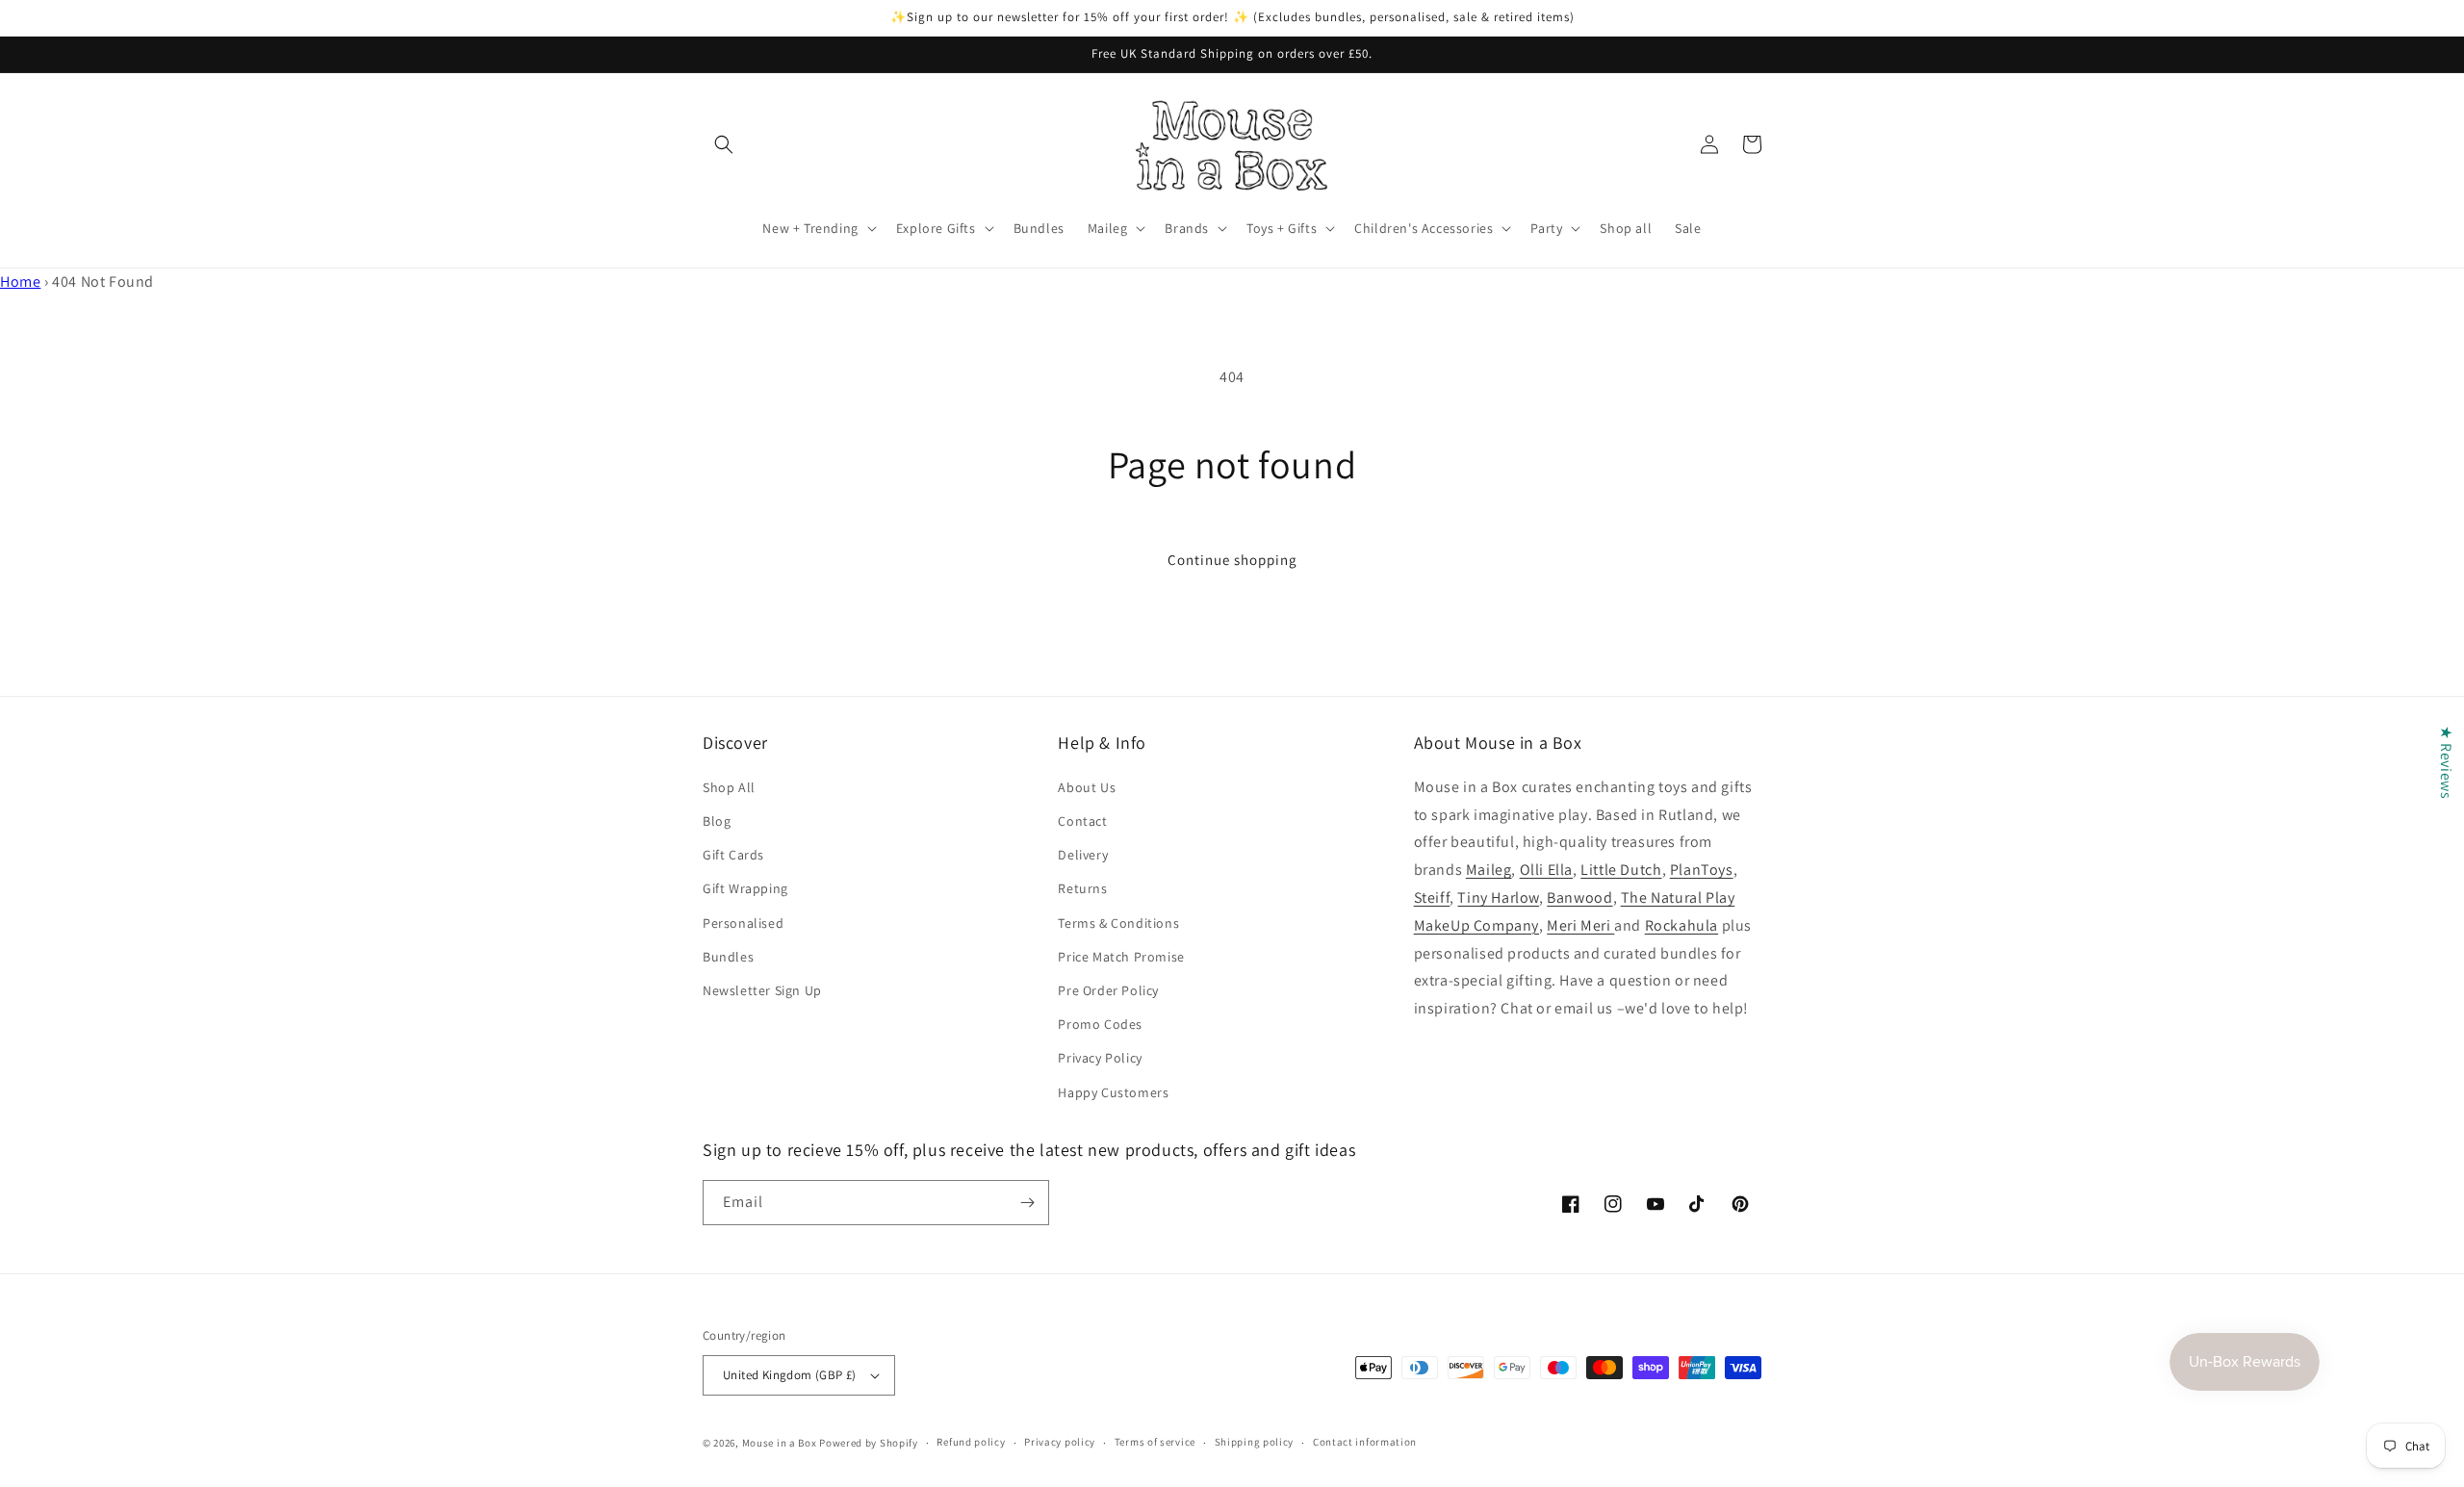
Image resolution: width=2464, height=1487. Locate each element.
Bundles (728, 957)
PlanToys (1702, 870)
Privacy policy (1060, 1442)
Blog (717, 821)
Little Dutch (1621, 870)
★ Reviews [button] (2446, 761)
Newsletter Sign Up (762, 990)
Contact (1082, 821)
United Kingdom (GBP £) (790, 1375)
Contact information (1365, 1442)
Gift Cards (733, 855)
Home (20, 282)
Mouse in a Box (780, 1443)
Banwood (1579, 897)
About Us (1087, 787)
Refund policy (971, 1442)
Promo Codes (1100, 1024)
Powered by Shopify (869, 1443)
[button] (724, 144)
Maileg (1489, 870)
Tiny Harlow (1498, 897)
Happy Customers (1113, 1092)
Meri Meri (1580, 925)
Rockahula (1681, 925)
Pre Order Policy (1108, 990)
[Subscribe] (1027, 1203)
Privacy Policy (1100, 1058)
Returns (1082, 888)
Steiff (1432, 897)
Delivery (1083, 855)
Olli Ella (1546, 870)
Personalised (743, 923)
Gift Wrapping (745, 888)
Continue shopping (1232, 560)
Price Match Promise (1121, 957)
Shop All (729, 787)
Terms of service (1155, 1442)
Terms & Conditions (1118, 923)
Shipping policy (1255, 1442)
